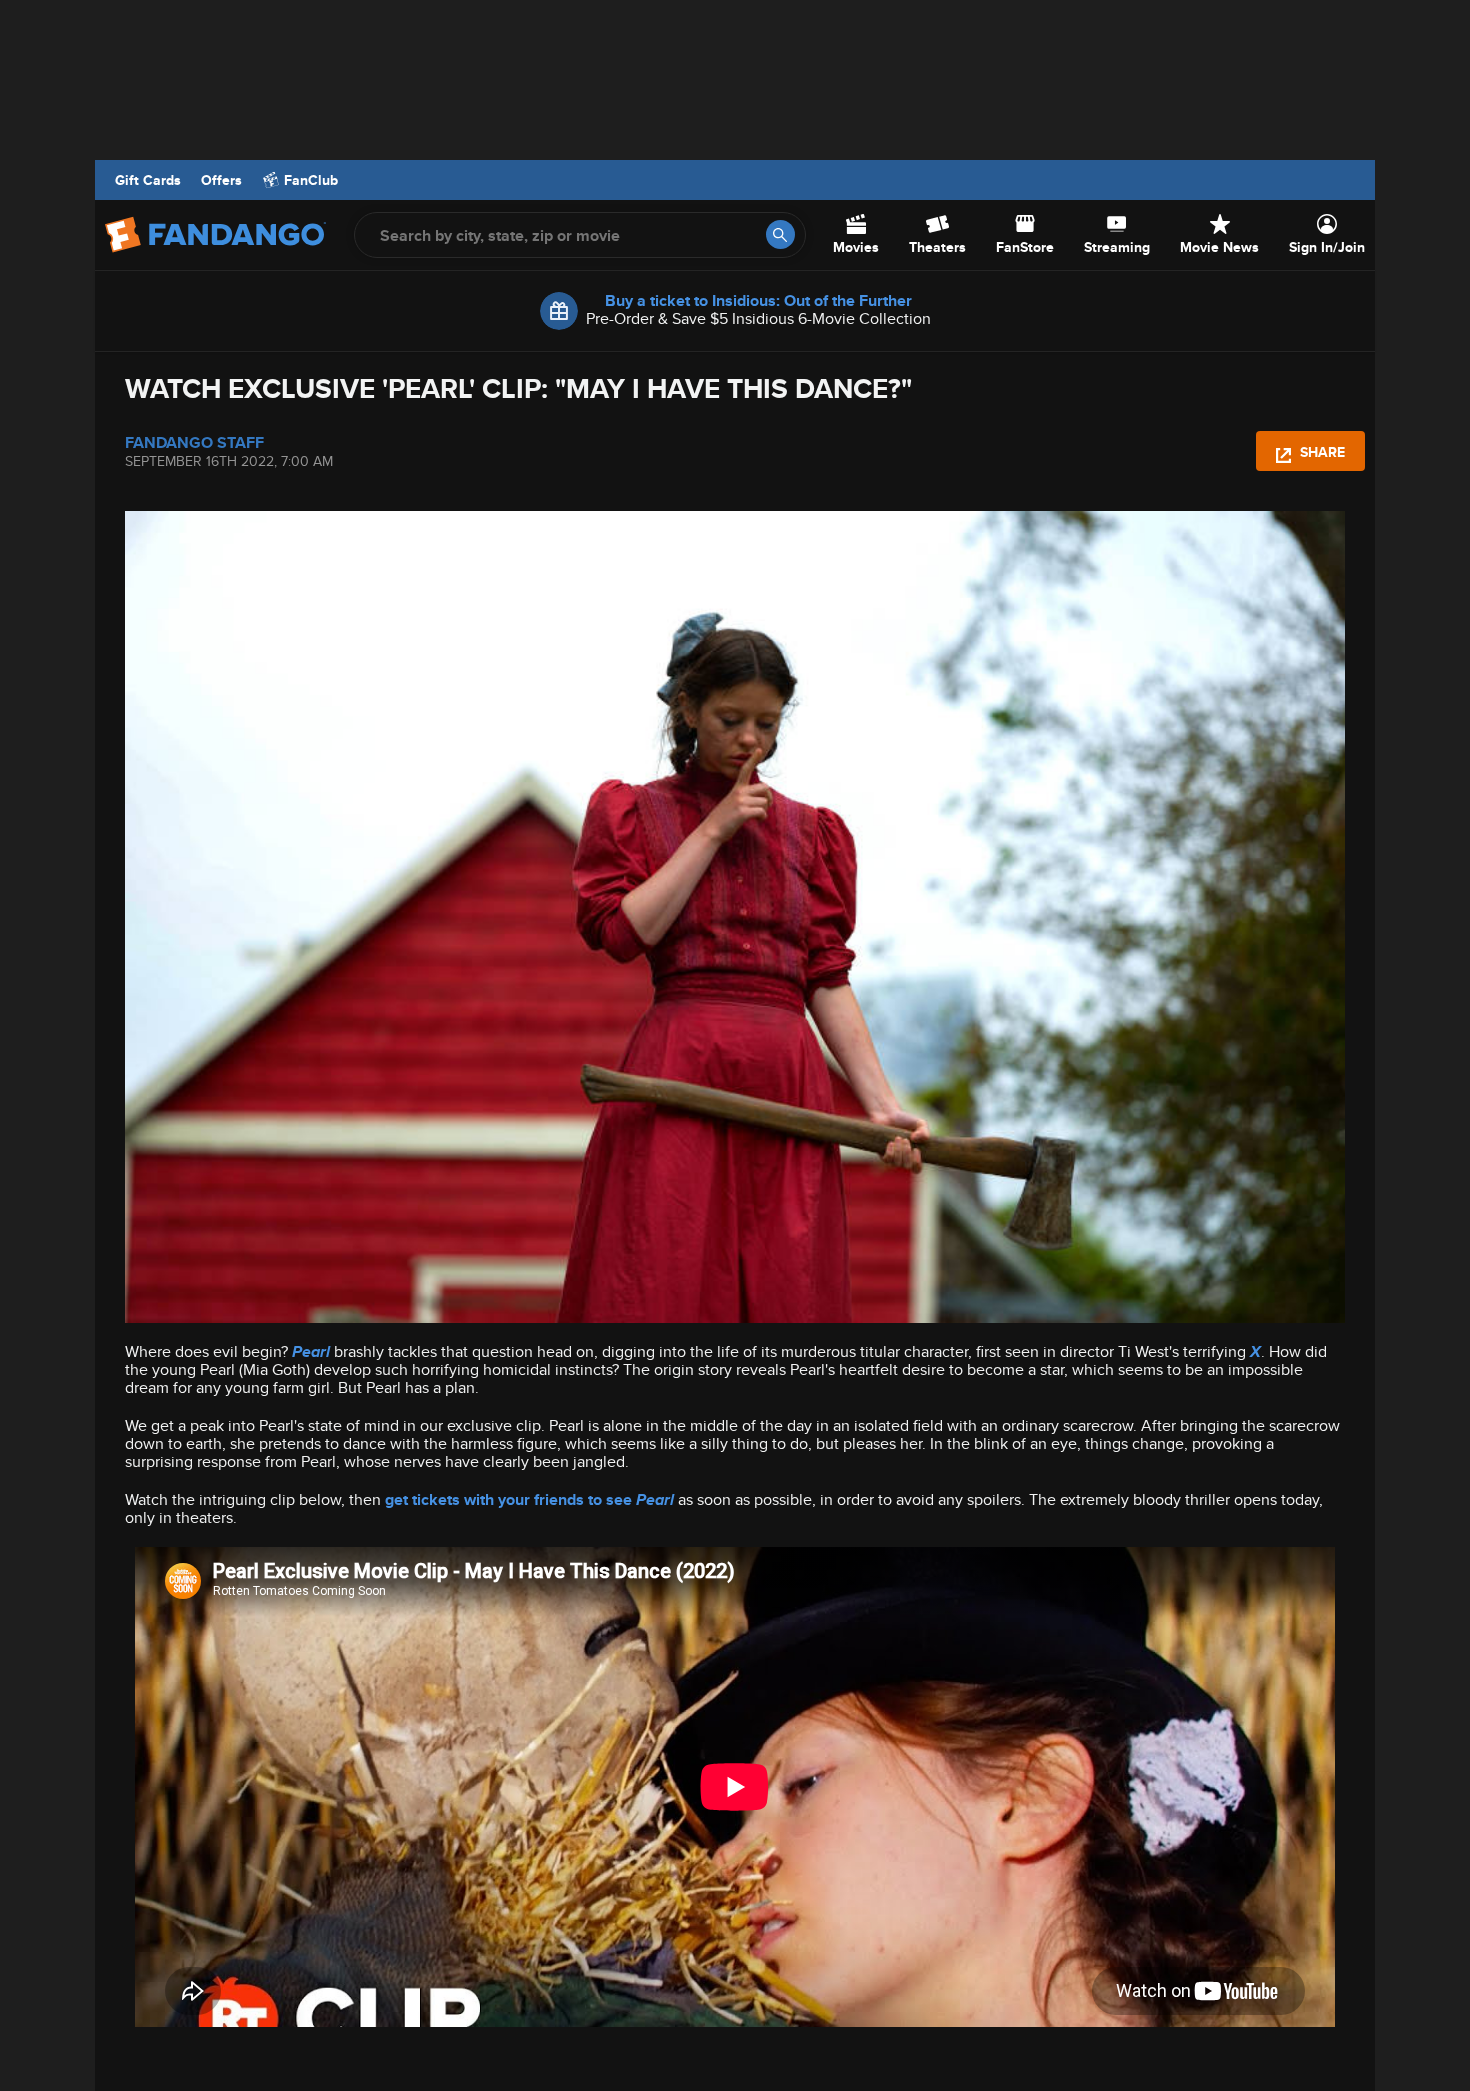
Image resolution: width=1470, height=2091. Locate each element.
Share (1320, 452)
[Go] (780, 234)
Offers (221, 180)
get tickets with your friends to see (529, 1499)
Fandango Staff (194, 442)
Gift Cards (148, 180)
